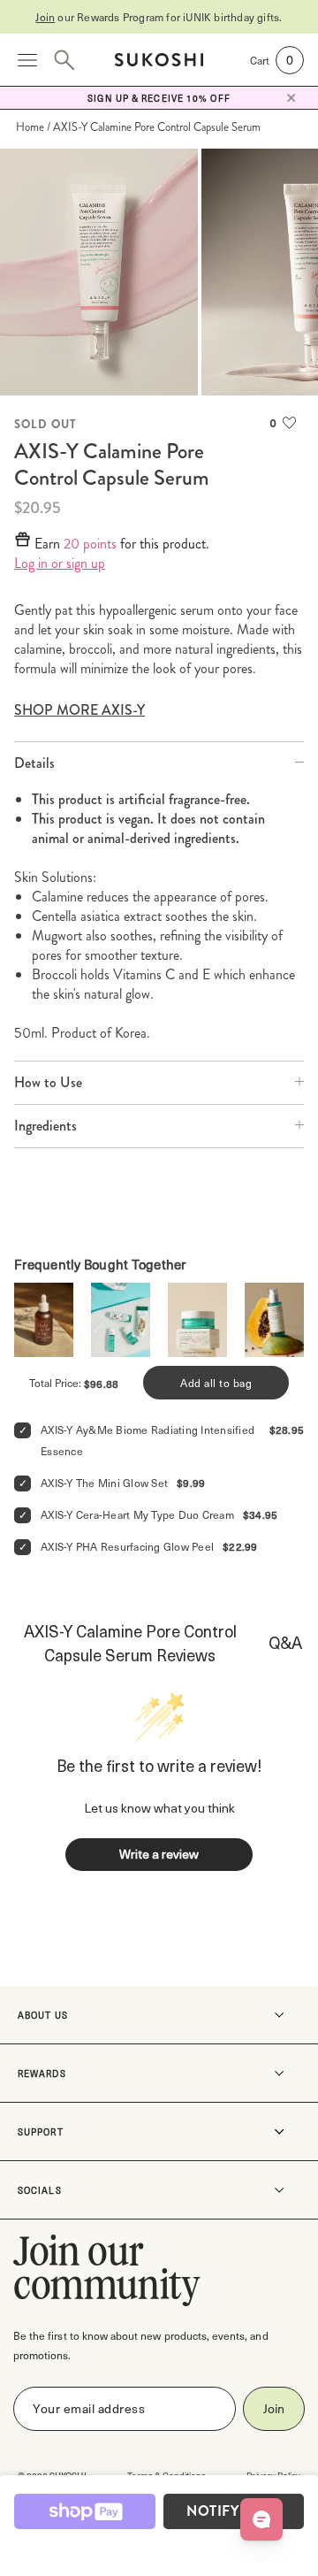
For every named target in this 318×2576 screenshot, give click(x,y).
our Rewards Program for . (159, 17)
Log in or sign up (60, 563)
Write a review (159, 1854)
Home (30, 127)
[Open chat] (261, 2519)
